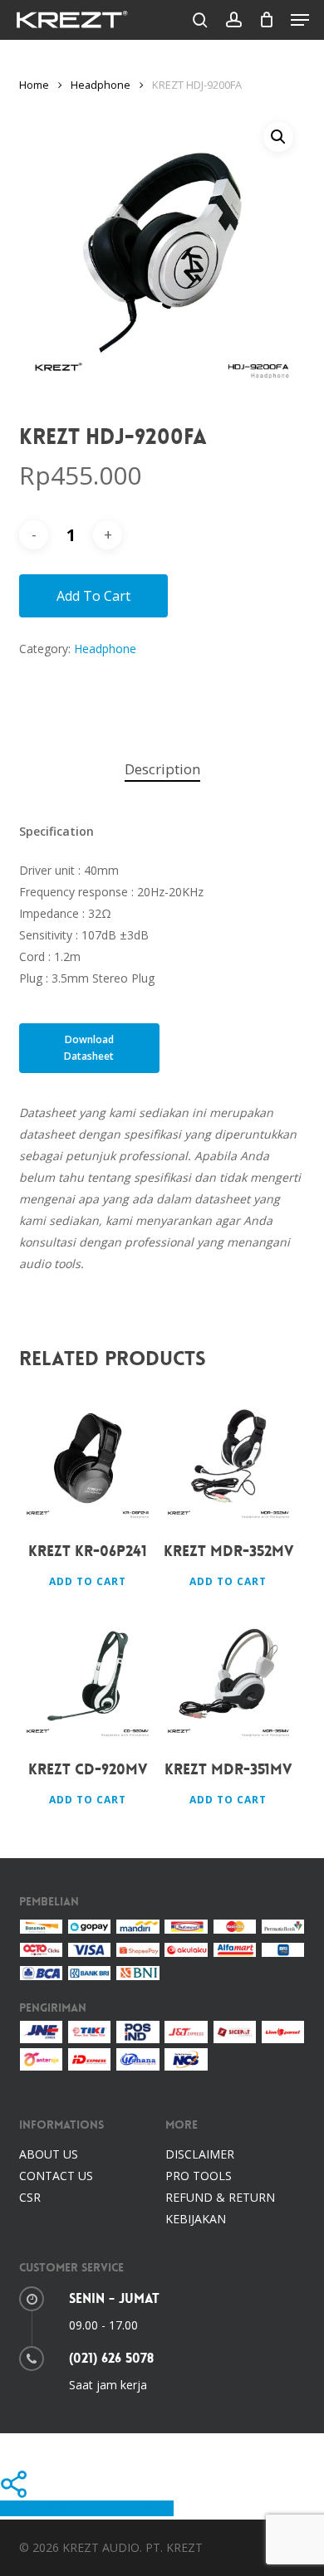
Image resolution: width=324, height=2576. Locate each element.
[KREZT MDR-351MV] (229, 1676)
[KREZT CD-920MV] (88, 1676)
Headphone (101, 85)
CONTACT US (56, 2176)
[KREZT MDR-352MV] (229, 1459)
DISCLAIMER (200, 2154)
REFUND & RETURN (220, 2197)
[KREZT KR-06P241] (88, 1459)
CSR (30, 2197)
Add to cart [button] (88, 1581)
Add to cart (93, 596)
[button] (300, 20)
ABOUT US (49, 2154)
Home (34, 85)
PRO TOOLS (199, 2176)
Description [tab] (162, 769)
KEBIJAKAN (196, 2219)
